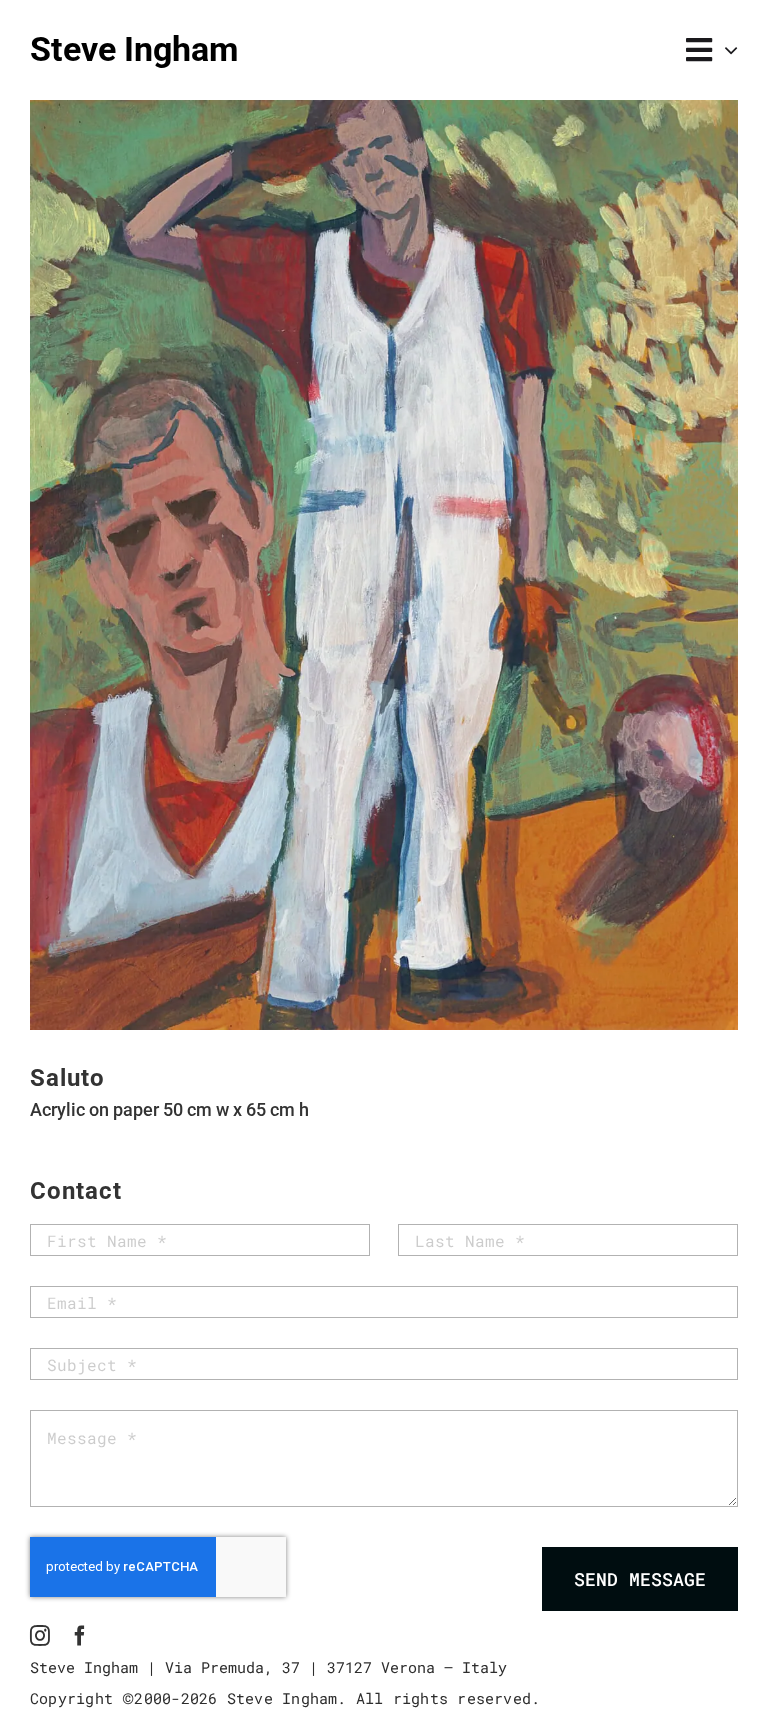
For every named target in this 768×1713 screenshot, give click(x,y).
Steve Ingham (134, 49)
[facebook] (80, 1636)
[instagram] (40, 1636)
